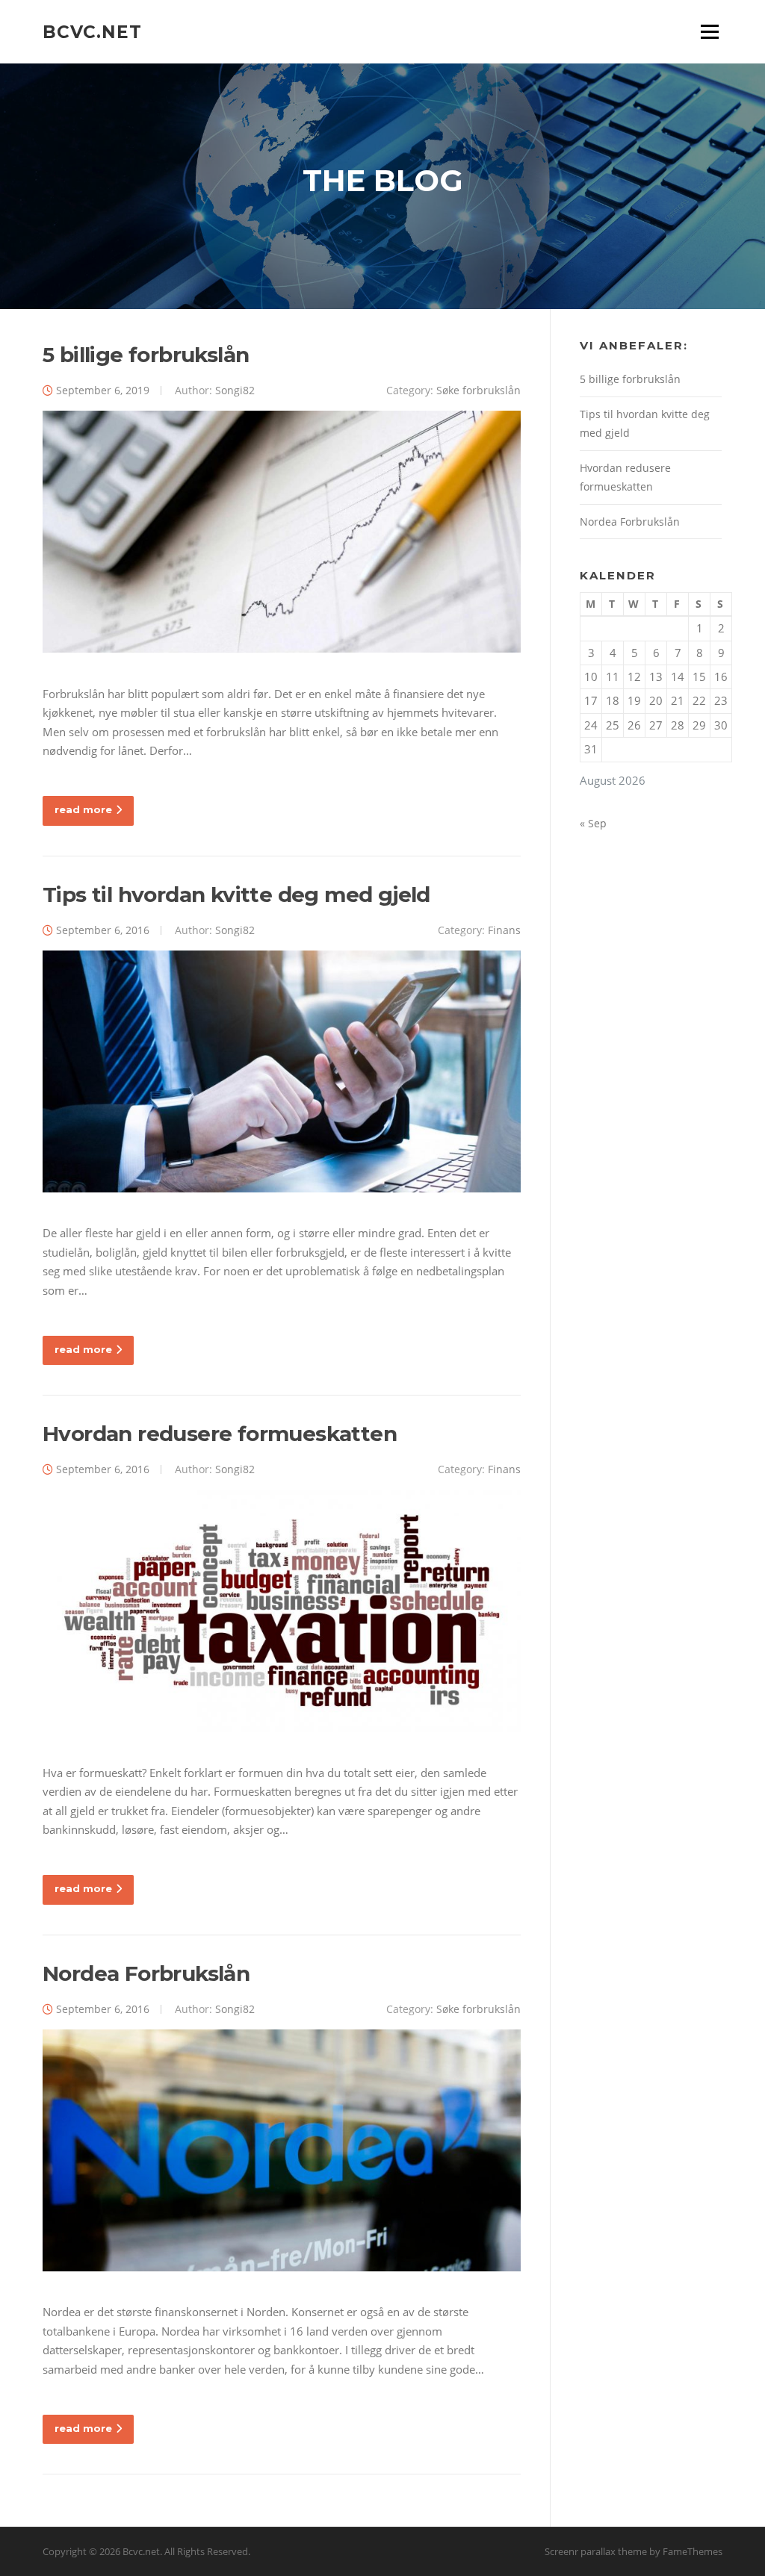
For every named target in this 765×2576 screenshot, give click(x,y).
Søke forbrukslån (478, 390)
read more (83, 809)
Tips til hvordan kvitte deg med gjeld (236, 895)
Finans (504, 930)
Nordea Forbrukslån (146, 1973)
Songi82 (235, 390)
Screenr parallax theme (596, 2551)
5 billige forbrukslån (146, 355)
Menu (709, 31)
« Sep (593, 823)
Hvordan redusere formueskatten (220, 1434)
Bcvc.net (92, 31)
